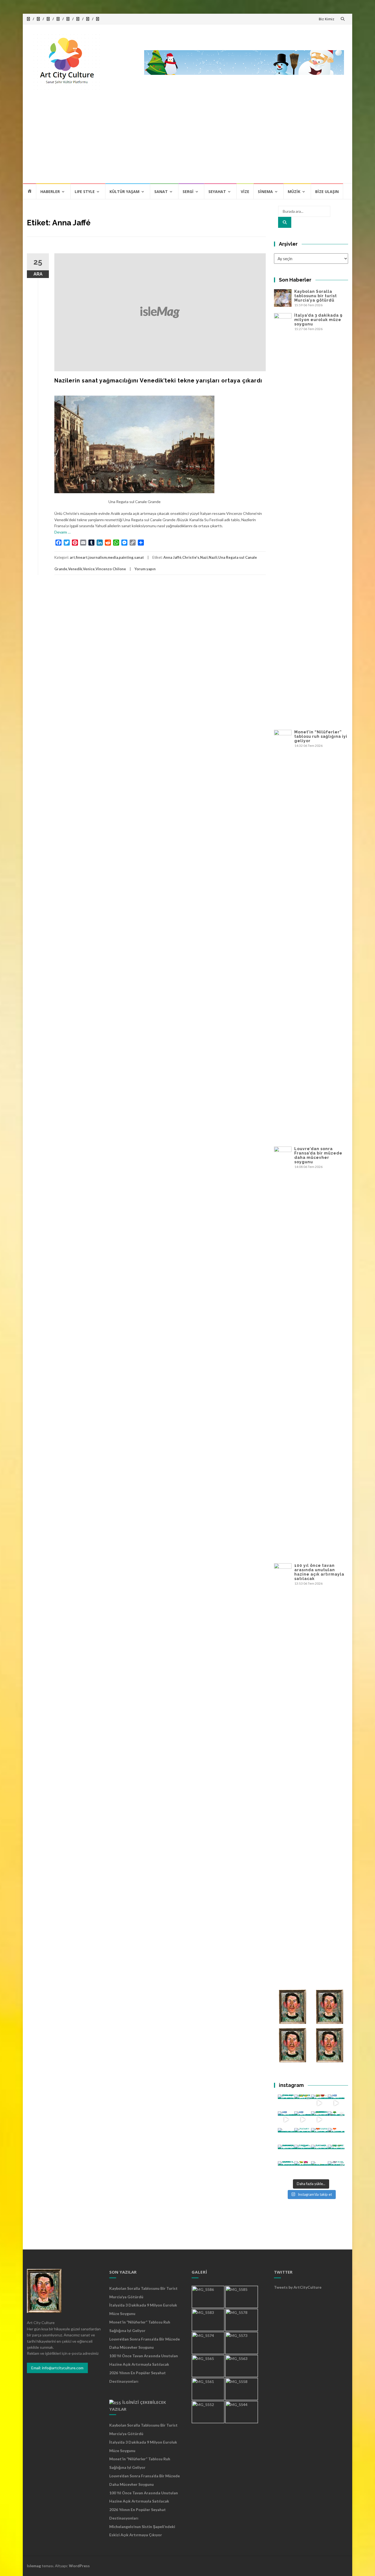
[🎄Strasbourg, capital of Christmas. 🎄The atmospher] (336, 2120)
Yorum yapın (145, 569)
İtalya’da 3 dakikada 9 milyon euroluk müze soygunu (318, 320)
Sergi (188, 192)
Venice (89, 569)
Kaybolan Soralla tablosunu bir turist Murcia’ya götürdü (316, 296)
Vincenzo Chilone (111, 569)
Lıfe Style (85, 192)
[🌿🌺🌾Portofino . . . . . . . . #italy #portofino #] (303, 2170)
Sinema (265, 192)
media (113, 557)
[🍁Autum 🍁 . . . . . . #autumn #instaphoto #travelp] (319, 2136)
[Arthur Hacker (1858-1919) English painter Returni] (286, 2103)
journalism (98, 557)
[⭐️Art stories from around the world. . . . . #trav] (319, 2120)
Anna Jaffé (172, 557)
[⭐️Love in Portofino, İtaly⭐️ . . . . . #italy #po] (319, 2170)
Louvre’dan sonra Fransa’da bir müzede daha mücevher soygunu (318, 1155)
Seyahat (217, 192)
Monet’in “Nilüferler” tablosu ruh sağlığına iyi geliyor (321, 736)
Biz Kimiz (327, 19)
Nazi (204, 557)
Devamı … (62, 532)
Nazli (213, 557)
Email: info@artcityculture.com (57, 2368)
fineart (82, 557)
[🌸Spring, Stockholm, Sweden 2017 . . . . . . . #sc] (336, 2170)
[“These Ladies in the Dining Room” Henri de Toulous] (286, 2136)
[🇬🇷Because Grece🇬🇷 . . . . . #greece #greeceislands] (303, 2120)
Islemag (34, 2566)
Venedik (75, 569)
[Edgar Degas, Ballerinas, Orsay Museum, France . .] (303, 2153)
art (72, 557)
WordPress (79, 2566)
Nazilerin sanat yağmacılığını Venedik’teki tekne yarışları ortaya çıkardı (158, 381)
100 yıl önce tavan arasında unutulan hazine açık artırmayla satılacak (319, 1572)
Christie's (191, 557)
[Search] (285, 222)
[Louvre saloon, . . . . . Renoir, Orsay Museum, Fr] (286, 2153)
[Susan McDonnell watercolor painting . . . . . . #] (303, 2136)
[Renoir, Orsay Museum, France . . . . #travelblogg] (319, 2153)
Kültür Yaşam (124, 192)
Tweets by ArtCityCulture (298, 2287)
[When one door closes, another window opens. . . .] (286, 2170)
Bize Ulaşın (327, 192)
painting (126, 557)
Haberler (50, 192)
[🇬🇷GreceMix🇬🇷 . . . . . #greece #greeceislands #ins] (336, 2103)
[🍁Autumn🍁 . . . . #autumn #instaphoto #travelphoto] (336, 2136)
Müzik (294, 192)
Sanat (161, 192)
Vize (245, 192)
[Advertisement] (187, 142)
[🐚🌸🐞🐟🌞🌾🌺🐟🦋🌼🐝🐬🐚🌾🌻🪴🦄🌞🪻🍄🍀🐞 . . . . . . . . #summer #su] (319, 2103)
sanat (139, 557)
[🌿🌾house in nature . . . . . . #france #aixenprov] (336, 2153)
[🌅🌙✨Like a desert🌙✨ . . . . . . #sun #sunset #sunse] (303, 2103)
